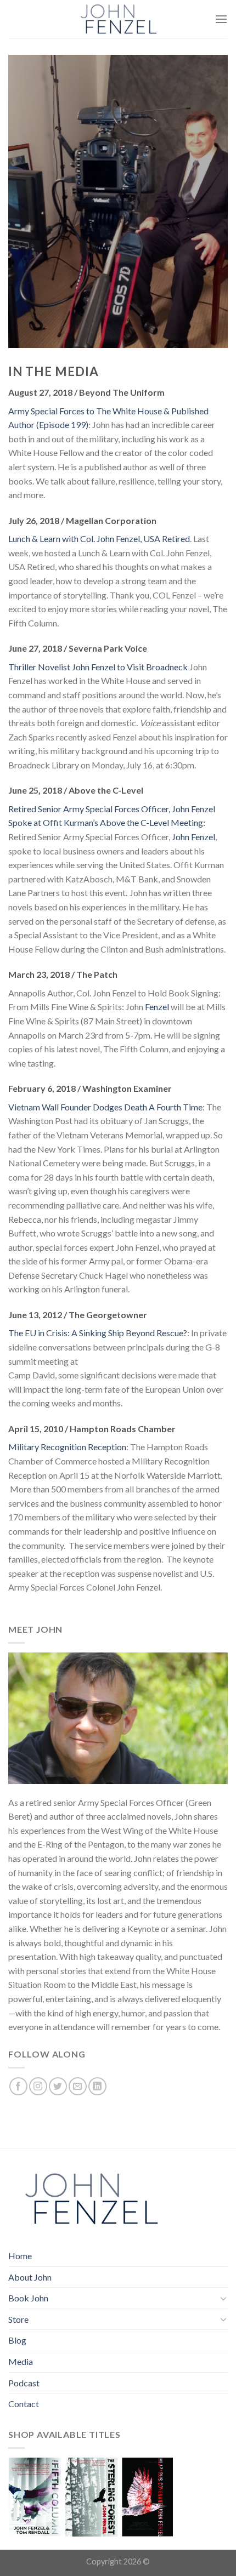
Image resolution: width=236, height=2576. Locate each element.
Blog (17, 2340)
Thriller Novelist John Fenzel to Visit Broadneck (99, 667)
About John (30, 2277)
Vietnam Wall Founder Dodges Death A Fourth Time (105, 1107)
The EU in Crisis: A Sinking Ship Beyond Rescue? (98, 1333)
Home (20, 2256)
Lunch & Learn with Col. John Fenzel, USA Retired (99, 538)
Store (18, 2319)
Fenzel (157, 1007)
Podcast (24, 2383)
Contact (24, 2404)
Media (21, 2361)
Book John (28, 2298)
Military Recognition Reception (67, 1447)
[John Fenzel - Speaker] (118, 19)
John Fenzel (193, 837)
